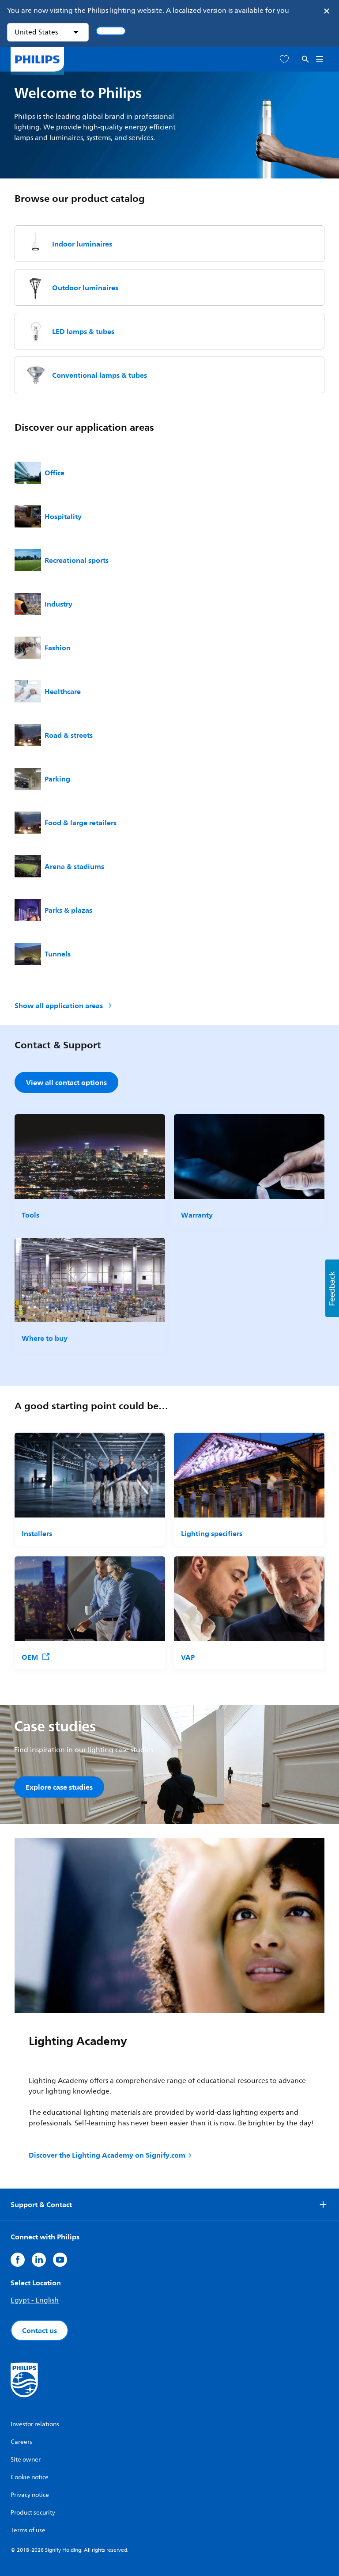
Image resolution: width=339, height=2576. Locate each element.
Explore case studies (59, 1787)
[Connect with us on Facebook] (18, 2260)
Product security (33, 2513)
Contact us (40, 2330)
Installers (37, 1533)
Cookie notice (30, 2477)
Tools (30, 1215)
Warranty (197, 1215)
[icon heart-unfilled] (284, 59)
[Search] (305, 59)
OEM (30, 1657)
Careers (21, 2442)
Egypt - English (35, 2300)
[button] (332, 1288)
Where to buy (45, 1338)
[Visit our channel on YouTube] (60, 2260)
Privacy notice (30, 2495)
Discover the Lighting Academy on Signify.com (107, 2155)
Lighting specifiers (212, 1533)
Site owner (26, 2460)
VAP (188, 1657)
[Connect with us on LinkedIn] (39, 2260)
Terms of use (28, 2530)
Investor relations (35, 2424)
